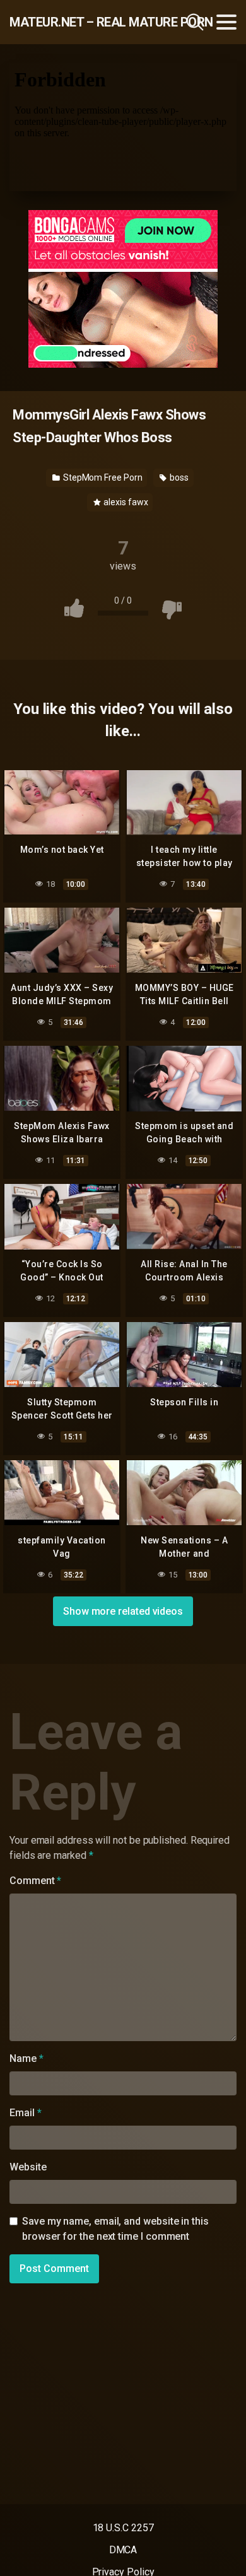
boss (178, 477)
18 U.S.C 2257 (123, 2528)
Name (26, 2058)
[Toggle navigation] (226, 22)
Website (28, 2167)
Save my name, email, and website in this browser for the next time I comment (115, 2229)
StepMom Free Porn (102, 477)
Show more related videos (123, 1611)
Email (25, 2113)
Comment (35, 1881)
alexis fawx (125, 502)
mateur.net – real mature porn (78, 22)
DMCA (123, 2550)
